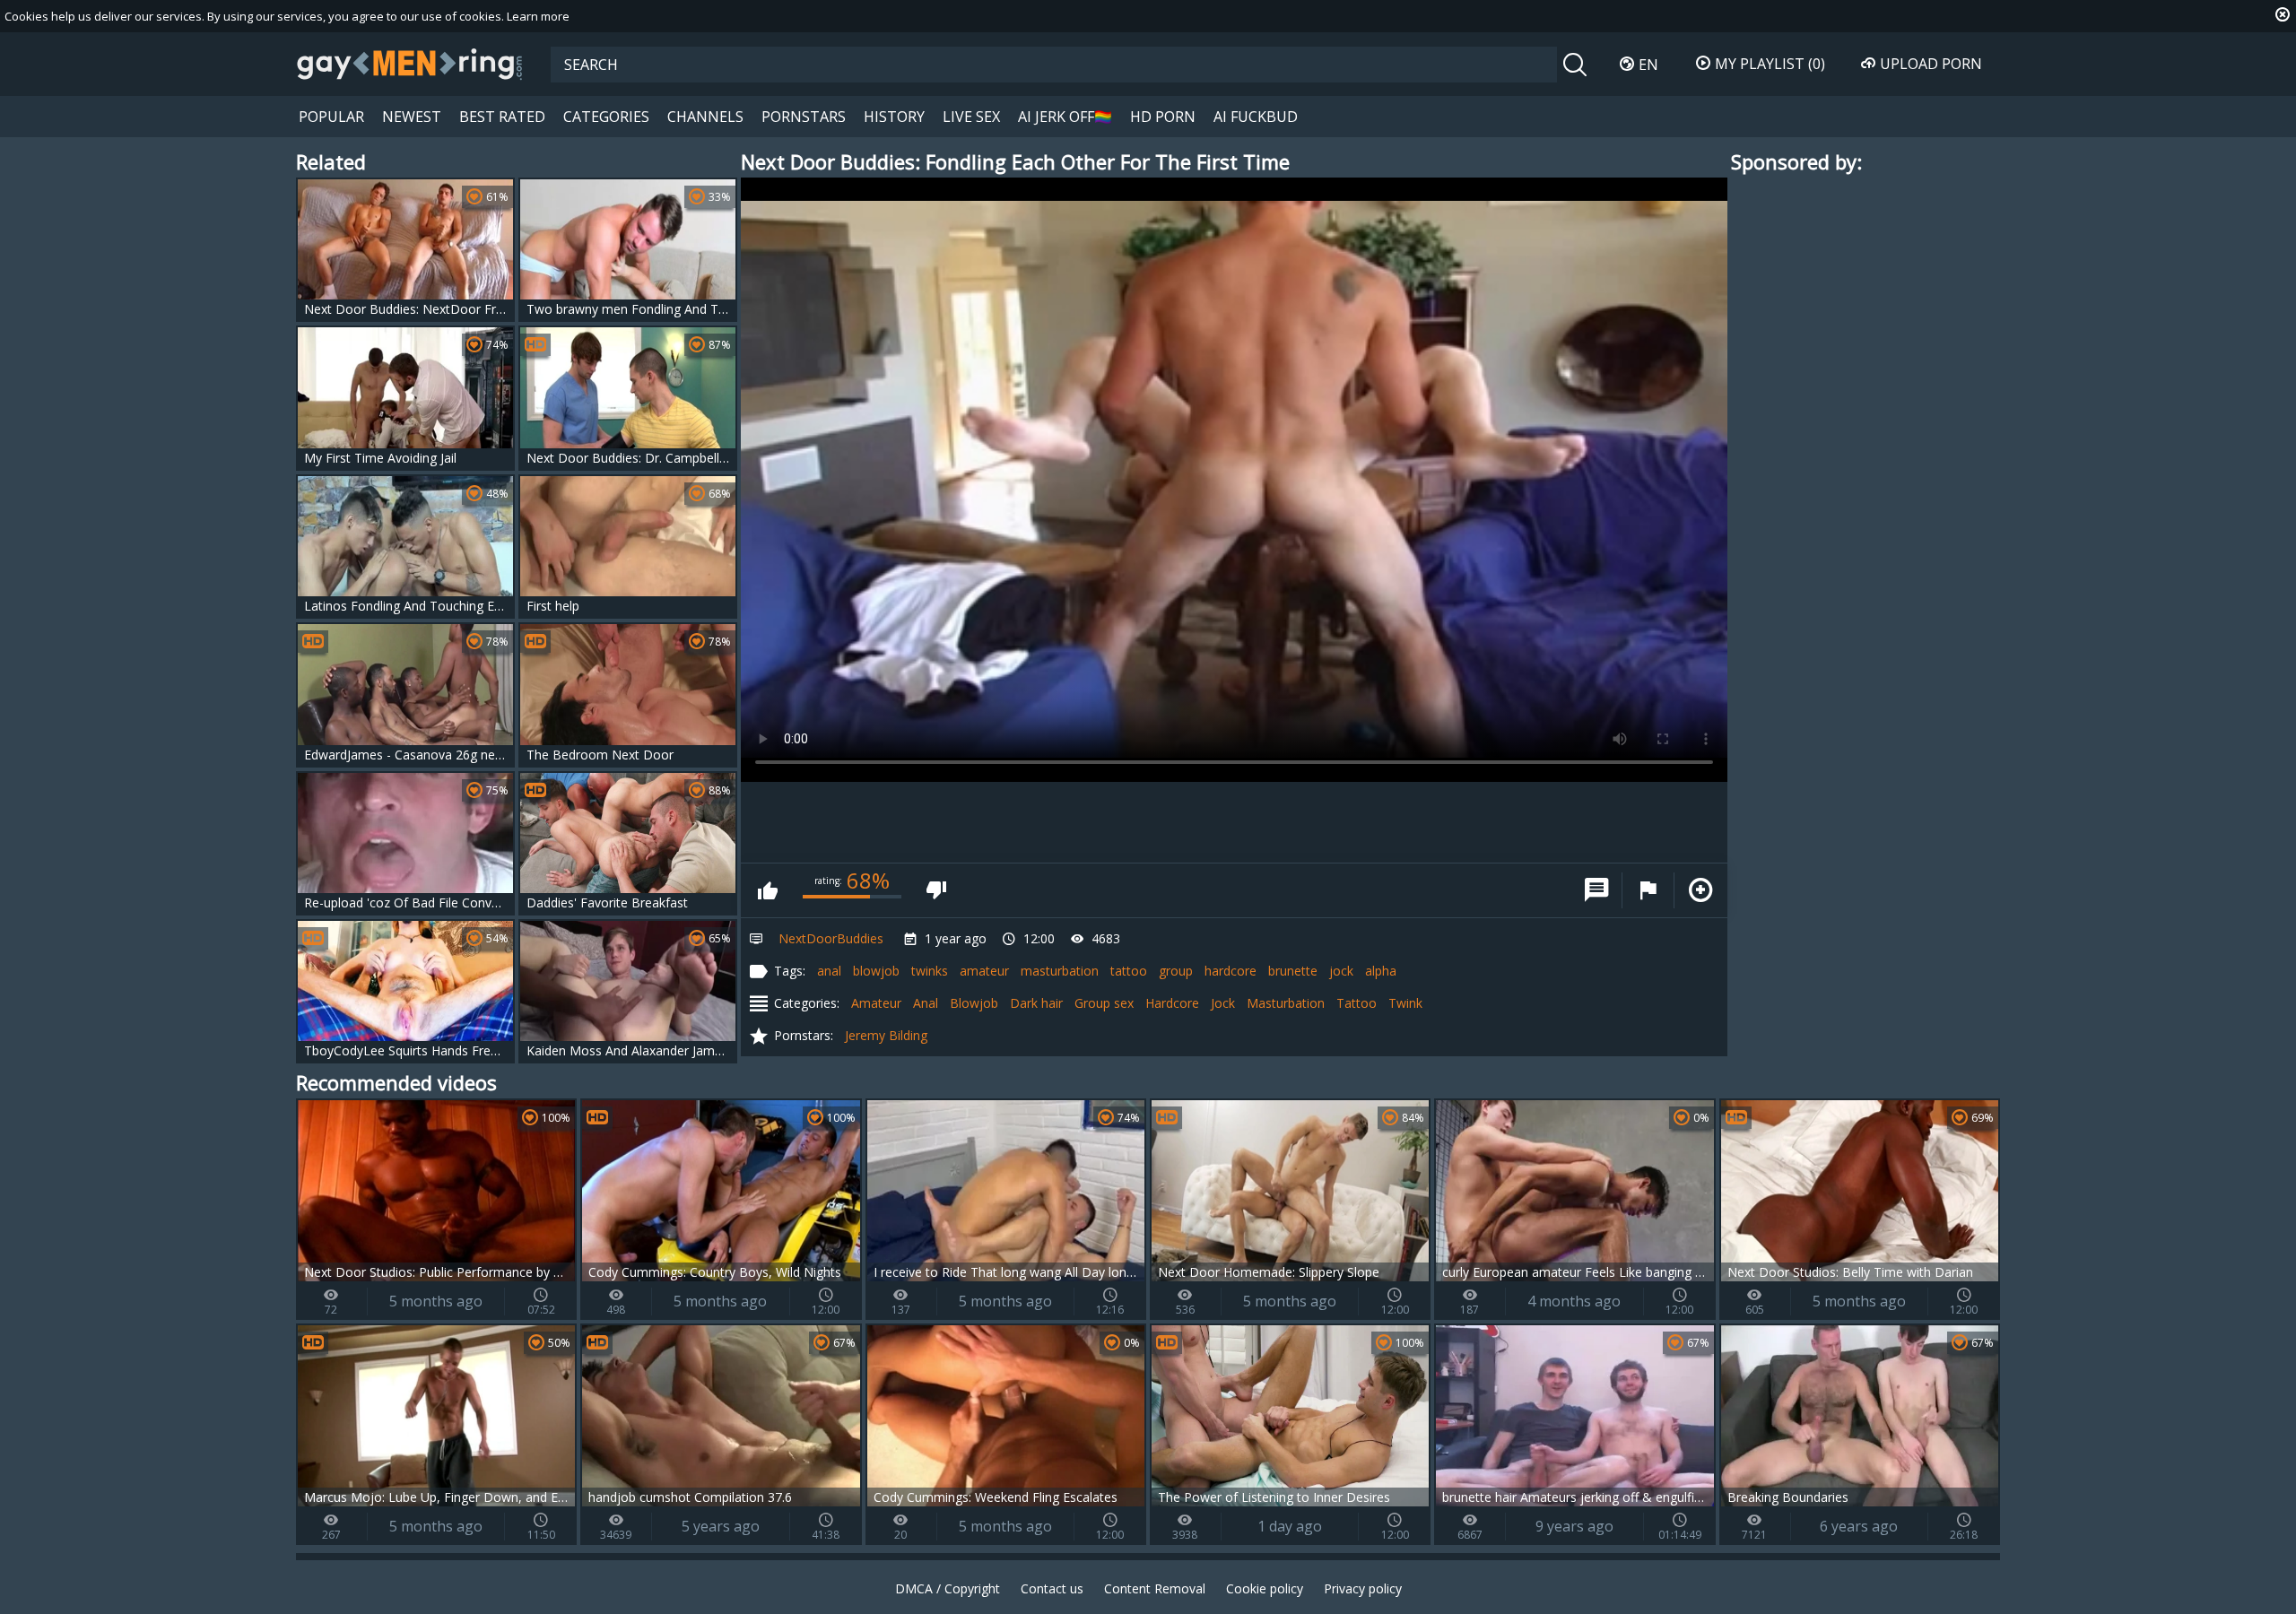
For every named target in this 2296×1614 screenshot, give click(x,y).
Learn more (538, 16)
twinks (930, 971)
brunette (1293, 971)
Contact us (1052, 1588)
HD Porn (1163, 117)
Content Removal (1155, 1588)
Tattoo (1357, 1003)
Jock (1223, 1003)
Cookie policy (1265, 1588)
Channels (705, 117)
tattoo (1129, 971)
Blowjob (974, 1003)
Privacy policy (1363, 1588)
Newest (412, 117)
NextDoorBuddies (831, 938)
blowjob (876, 971)
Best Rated (502, 117)
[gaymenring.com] (410, 64)
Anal (926, 1003)
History (894, 117)
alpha (1381, 971)
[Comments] (1596, 890)
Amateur (876, 1003)
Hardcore (1172, 1003)
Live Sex (971, 117)
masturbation (1060, 971)
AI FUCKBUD (1256, 117)
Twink (1405, 1003)
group (1176, 971)
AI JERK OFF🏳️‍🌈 (1065, 117)
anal (829, 971)
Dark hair (1036, 1003)
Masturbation (1286, 1003)
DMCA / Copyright (948, 1588)
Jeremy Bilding (886, 1035)
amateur (984, 971)
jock (1341, 971)
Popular (331, 117)
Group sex (1104, 1003)
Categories (606, 117)
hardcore (1231, 971)
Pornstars (804, 117)
